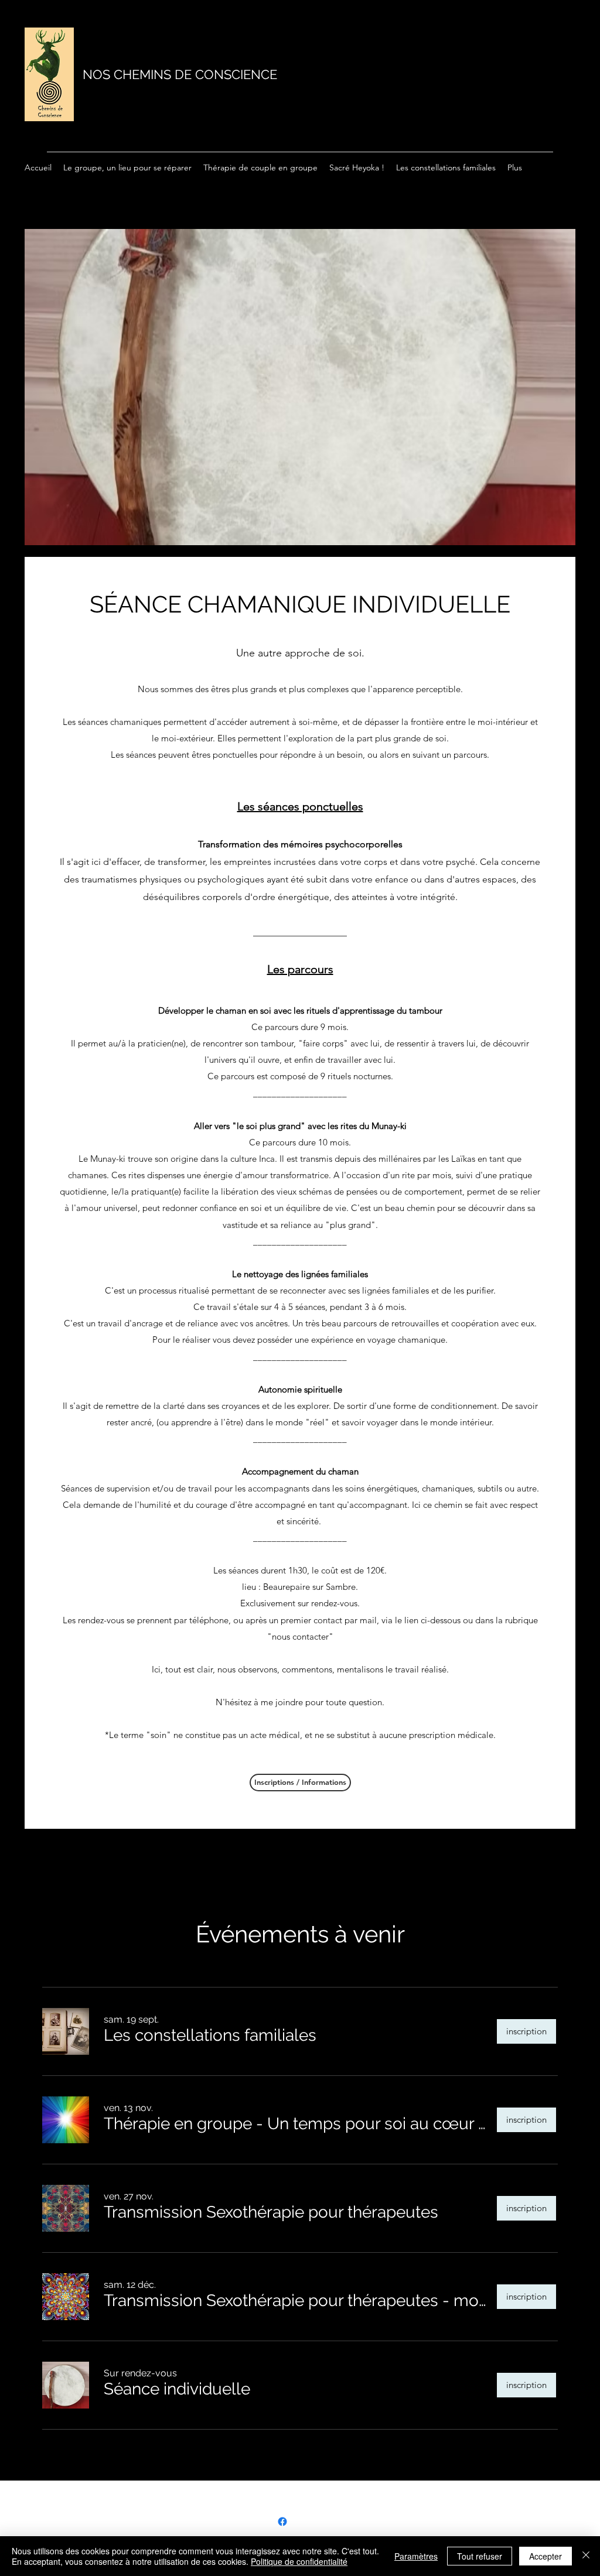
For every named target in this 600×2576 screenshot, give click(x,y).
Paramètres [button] (416, 2556)
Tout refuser (480, 2556)
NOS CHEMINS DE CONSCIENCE (180, 74)
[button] (210, 2036)
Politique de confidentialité (299, 2561)
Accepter (546, 2556)
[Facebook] (282, 2522)
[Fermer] (586, 2556)
